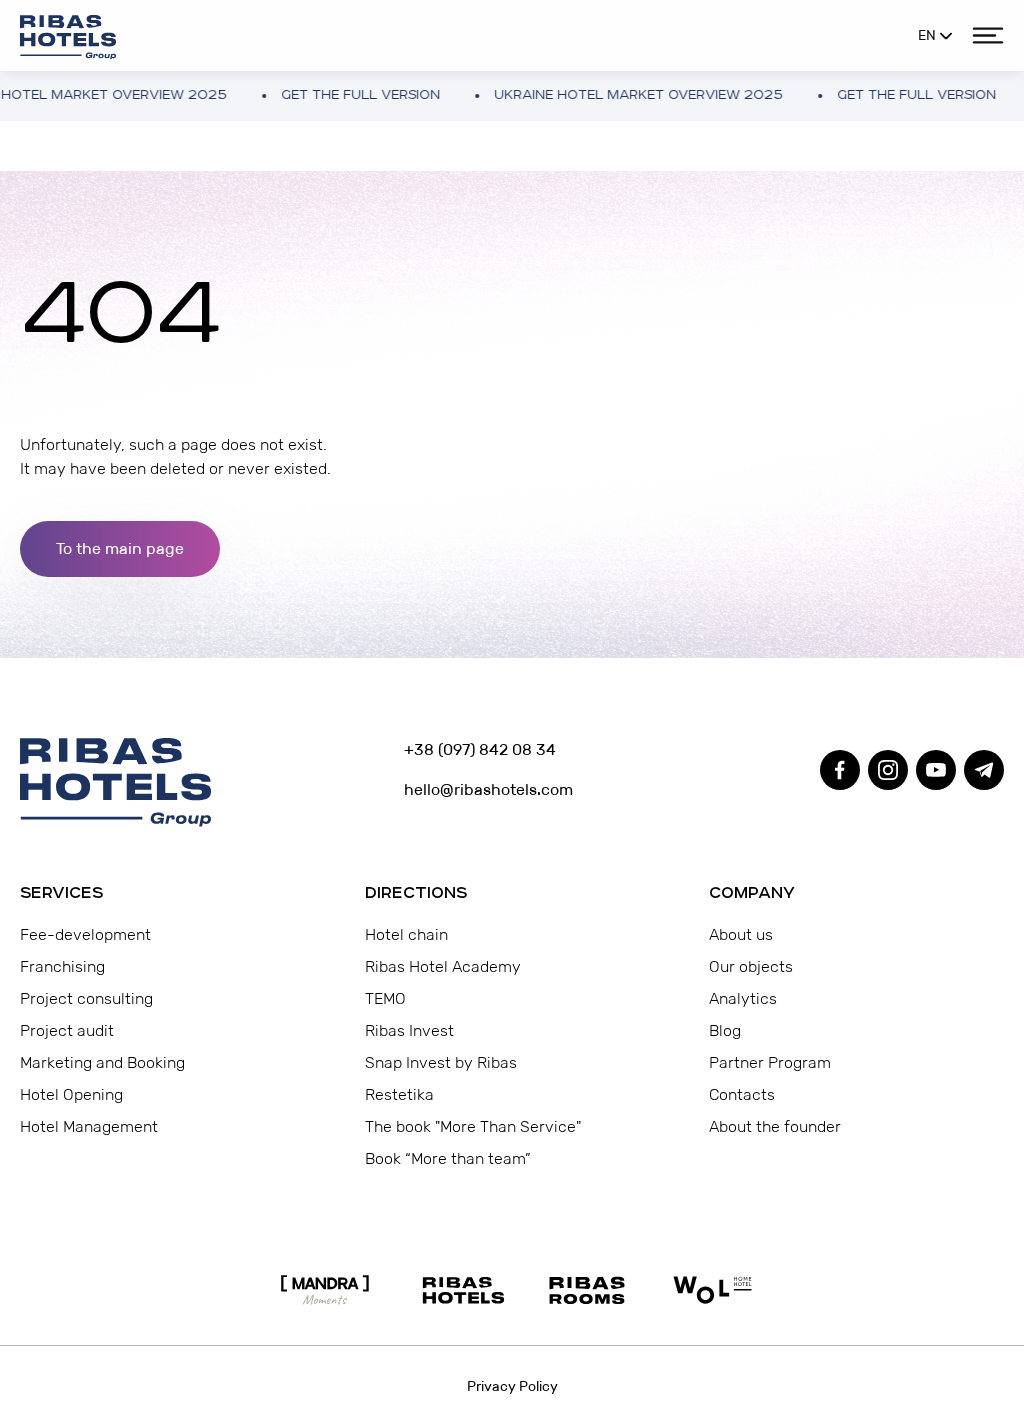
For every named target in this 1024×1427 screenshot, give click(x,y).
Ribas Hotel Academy (443, 966)
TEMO (385, 998)
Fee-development (85, 934)
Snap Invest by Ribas (441, 1062)
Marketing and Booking (102, 1062)
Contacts (742, 1094)
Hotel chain (406, 934)
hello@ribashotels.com (488, 789)
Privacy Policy (512, 1386)
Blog (725, 1030)
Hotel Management (89, 1126)
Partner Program (770, 1062)
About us (741, 934)
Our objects (751, 966)
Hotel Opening (71, 1094)
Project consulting (86, 998)
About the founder (775, 1126)
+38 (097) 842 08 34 (480, 749)
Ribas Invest (409, 1030)
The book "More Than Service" (473, 1126)
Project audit (67, 1030)
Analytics (743, 998)
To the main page (120, 548)
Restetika (399, 1094)
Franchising (62, 966)
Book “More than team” (448, 1158)
